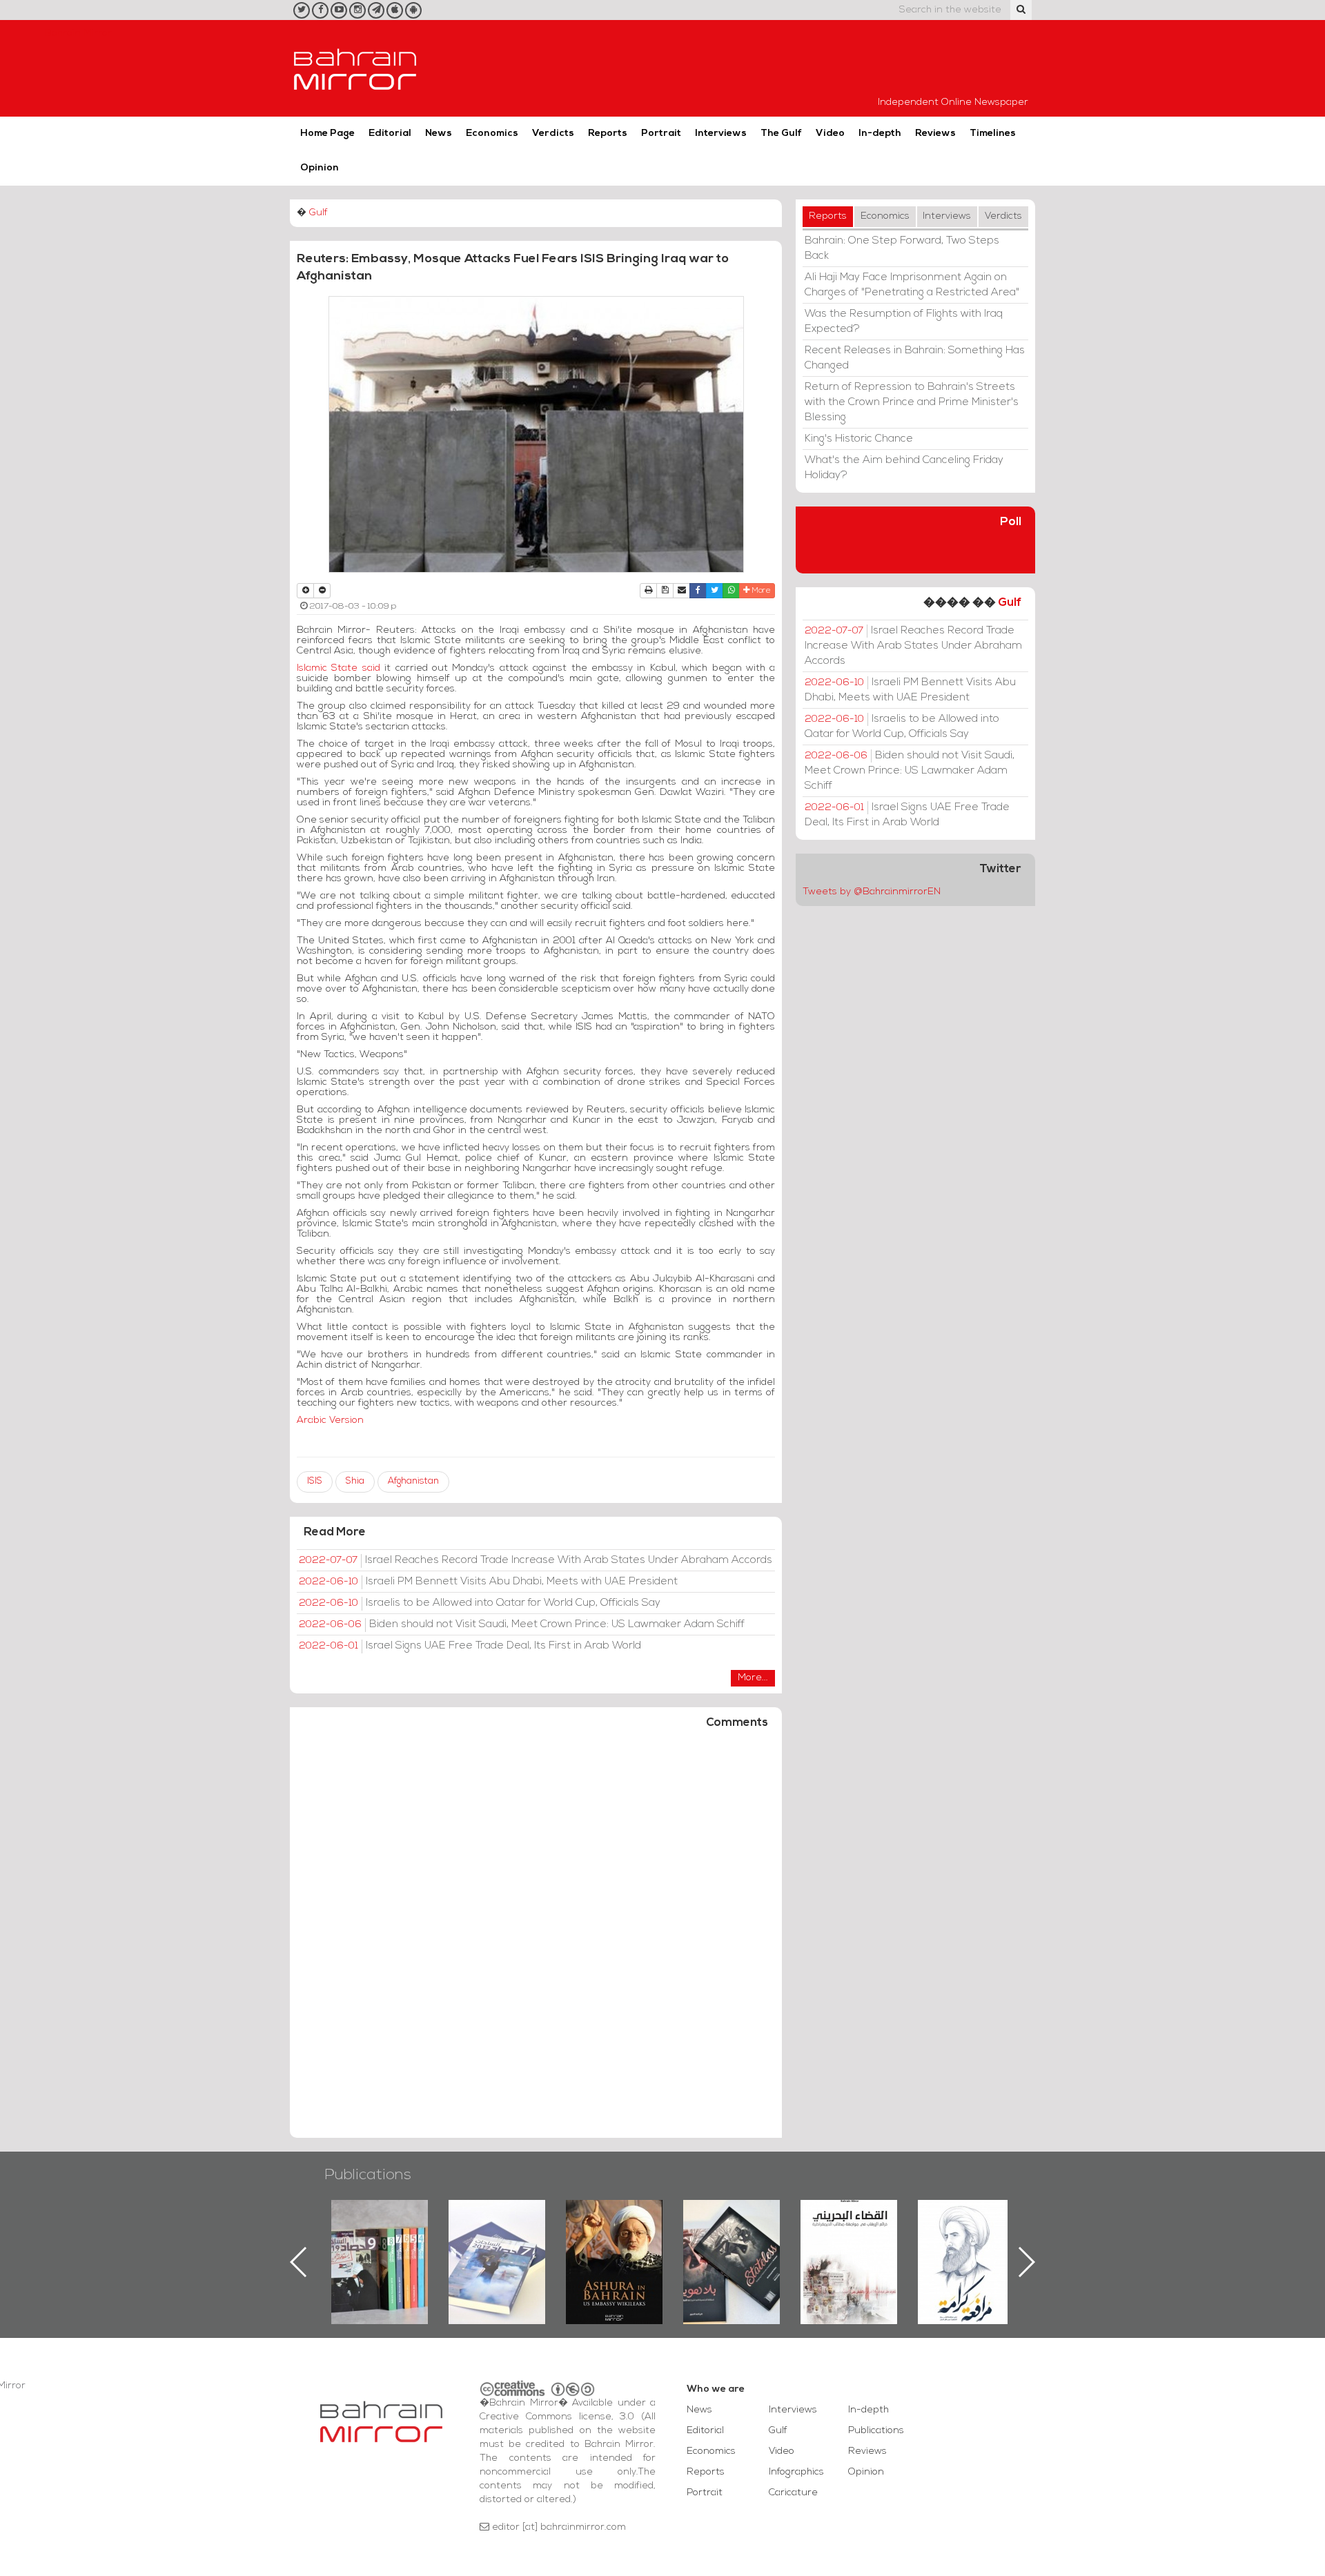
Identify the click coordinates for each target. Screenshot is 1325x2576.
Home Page (327, 134)
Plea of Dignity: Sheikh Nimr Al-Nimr (849, 2232)
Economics (492, 134)
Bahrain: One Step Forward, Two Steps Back (902, 248)
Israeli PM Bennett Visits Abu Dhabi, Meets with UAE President (488, 1582)
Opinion (320, 168)
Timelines (993, 134)
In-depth (880, 134)
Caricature (793, 2493)
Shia (355, 1481)
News (439, 134)
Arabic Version (330, 1420)
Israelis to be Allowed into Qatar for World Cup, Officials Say (480, 1603)
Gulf (318, 213)
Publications (368, 2175)
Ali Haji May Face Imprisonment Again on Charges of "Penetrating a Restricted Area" (912, 285)
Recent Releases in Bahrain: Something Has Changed (915, 358)
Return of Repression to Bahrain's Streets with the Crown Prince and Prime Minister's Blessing (912, 402)
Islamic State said (338, 668)
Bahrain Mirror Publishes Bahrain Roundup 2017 (380, 2240)
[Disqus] (536, 1940)
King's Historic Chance (859, 439)
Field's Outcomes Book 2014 (966, 2223)
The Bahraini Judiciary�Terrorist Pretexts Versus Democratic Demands (733, 2248)
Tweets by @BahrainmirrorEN (872, 892)
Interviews (721, 134)
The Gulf (781, 134)
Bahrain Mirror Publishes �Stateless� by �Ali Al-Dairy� (614, 2240)
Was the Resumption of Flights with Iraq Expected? (904, 322)
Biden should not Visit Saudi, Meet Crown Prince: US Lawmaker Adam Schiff (522, 1624)
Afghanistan (413, 1481)
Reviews (935, 134)
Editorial (390, 134)
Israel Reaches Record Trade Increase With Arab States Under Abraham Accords (536, 1560)
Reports (608, 134)
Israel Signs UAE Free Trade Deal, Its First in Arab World (470, 1646)
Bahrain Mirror (355, 68)
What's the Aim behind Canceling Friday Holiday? (904, 468)
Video (830, 134)
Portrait (661, 134)
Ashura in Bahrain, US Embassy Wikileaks (497, 2240)
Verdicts (553, 134)
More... (753, 1678)
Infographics (796, 2472)
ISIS (315, 1481)
